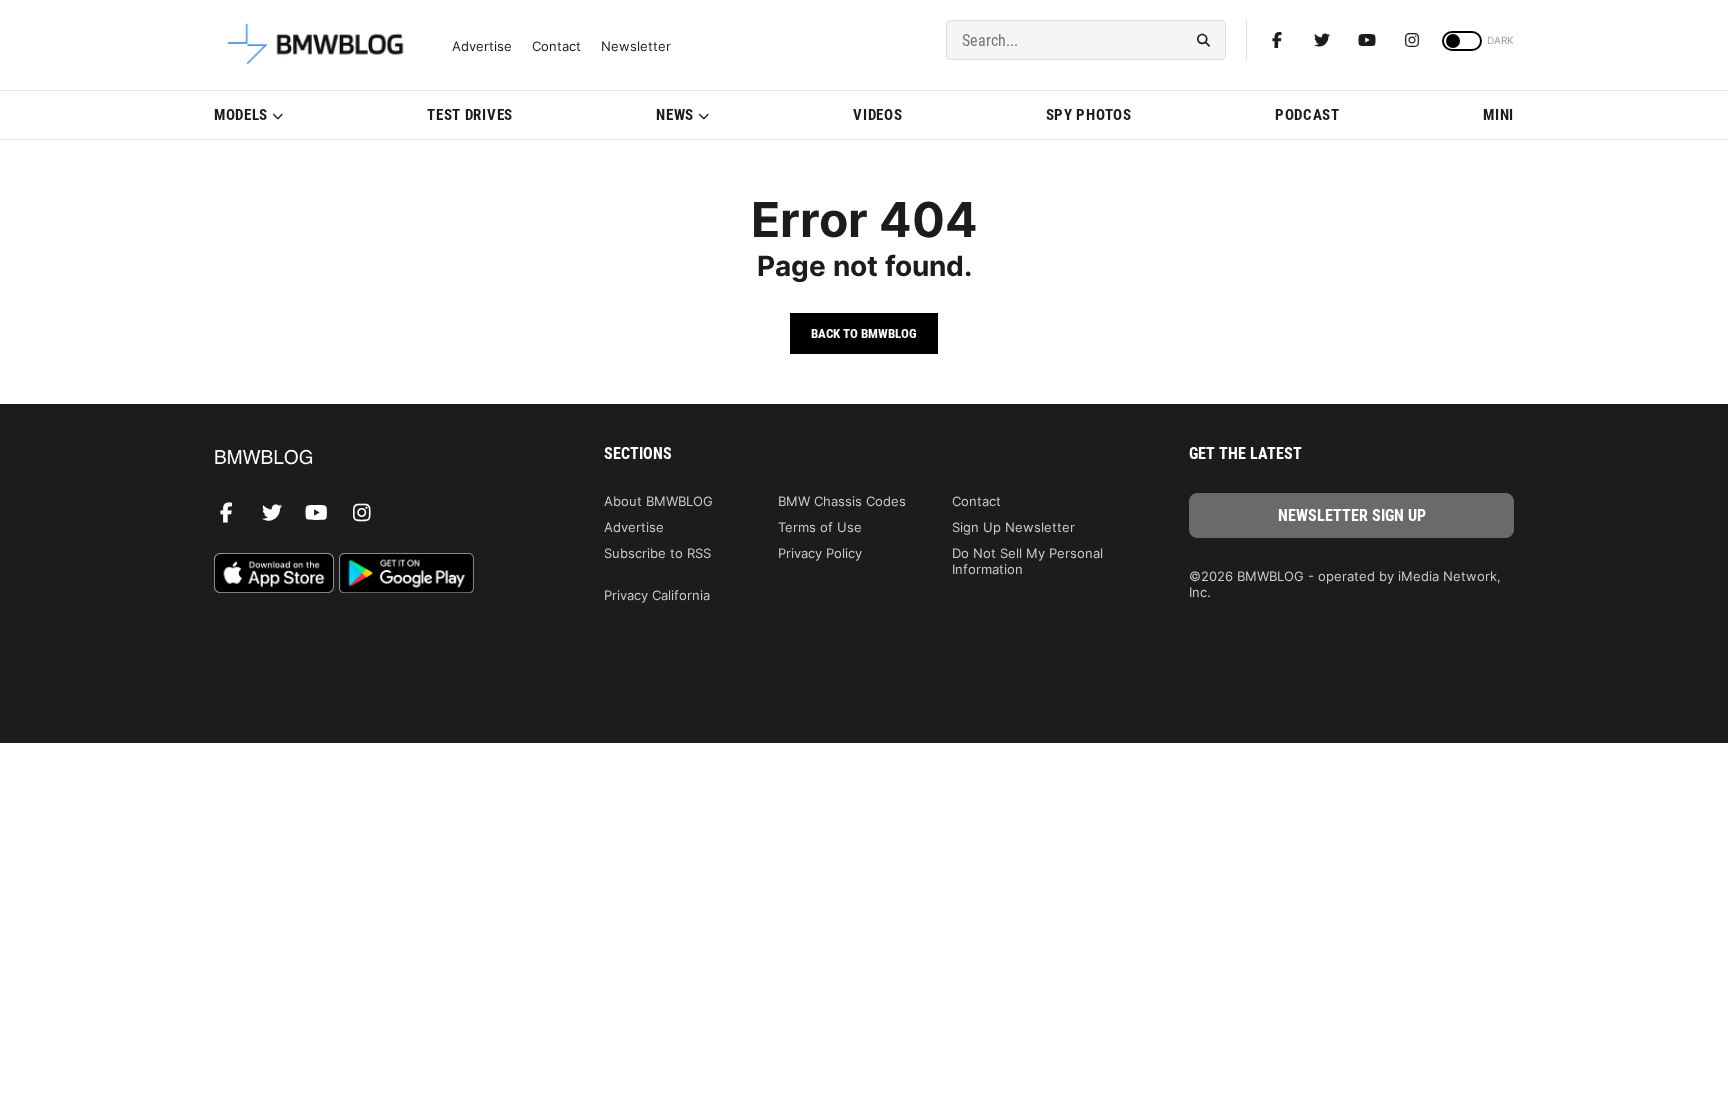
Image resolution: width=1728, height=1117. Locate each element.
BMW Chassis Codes (842, 501)
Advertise (482, 46)
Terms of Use (820, 527)
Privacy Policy (820, 553)
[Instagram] (1412, 40)
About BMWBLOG (658, 501)
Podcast (1307, 115)
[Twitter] (1322, 40)
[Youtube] (1367, 40)
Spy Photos (1089, 115)
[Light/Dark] (1462, 41)
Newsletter (636, 46)
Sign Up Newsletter (1013, 527)
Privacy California (657, 595)
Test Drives (470, 115)
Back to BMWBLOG (864, 333)
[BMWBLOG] (376, 458)
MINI (1498, 115)
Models (241, 115)
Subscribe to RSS (657, 553)
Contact (556, 46)
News (675, 115)
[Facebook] (1277, 40)
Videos (877, 115)
